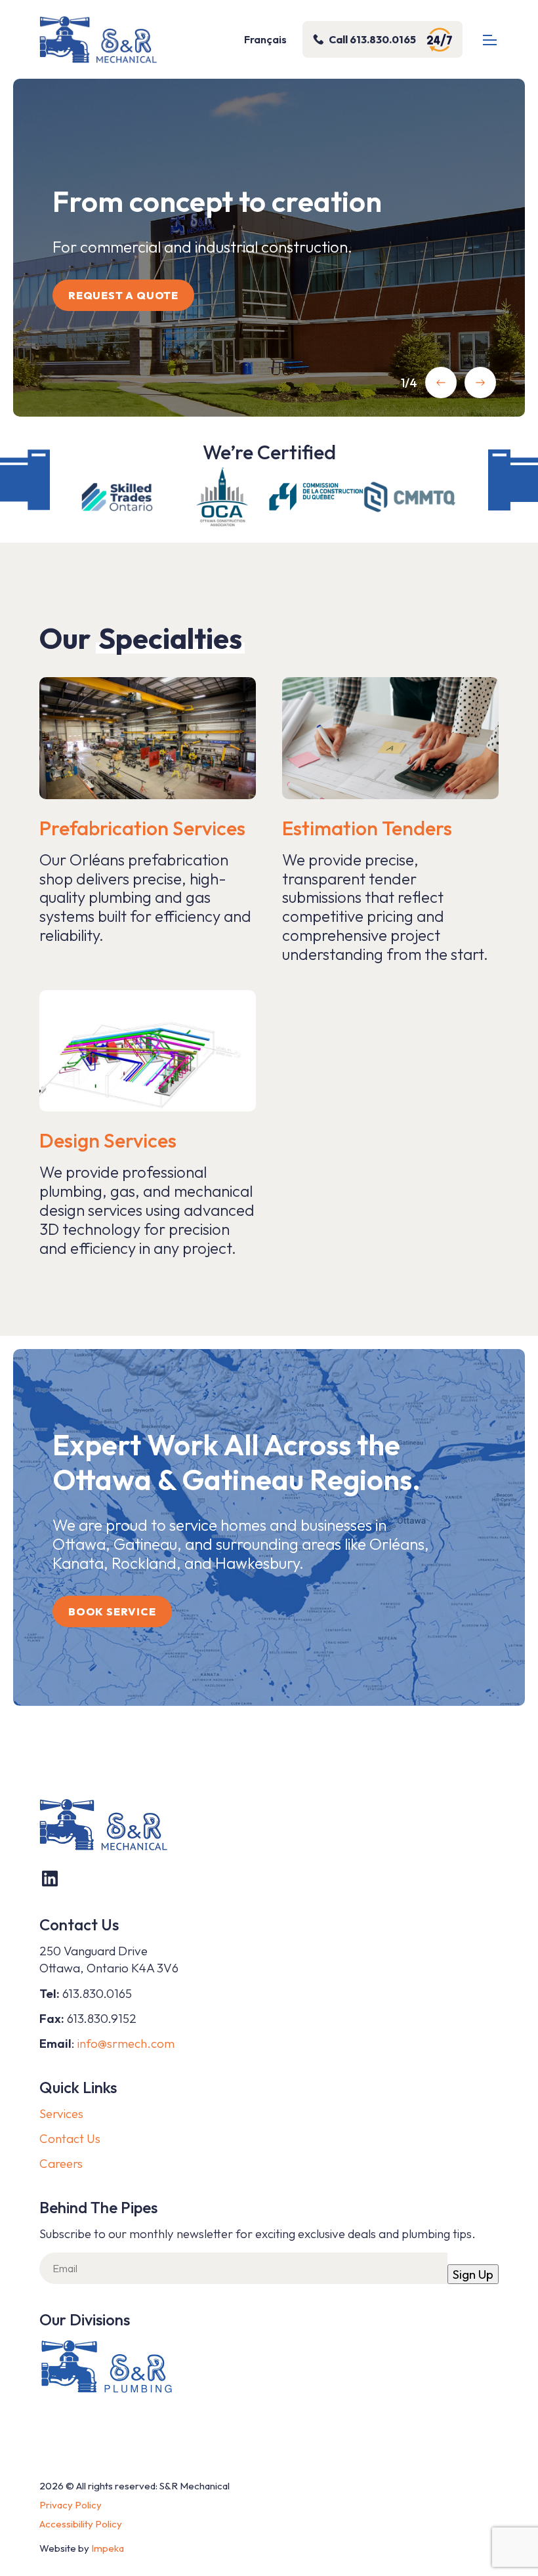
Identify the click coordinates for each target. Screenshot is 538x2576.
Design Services (108, 1140)
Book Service (112, 1611)
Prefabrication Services (142, 828)
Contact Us (70, 2138)
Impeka (108, 2548)
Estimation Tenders (367, 828)
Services (61, 2113)
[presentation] (441, 383)
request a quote (123, 295)
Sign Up (473, 2274)
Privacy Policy (71, 2505)
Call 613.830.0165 (372, 39)
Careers (61, 2163)
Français (265, 39)
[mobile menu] (490, 40)
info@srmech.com (126, 2043)
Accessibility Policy (81, 2524)
